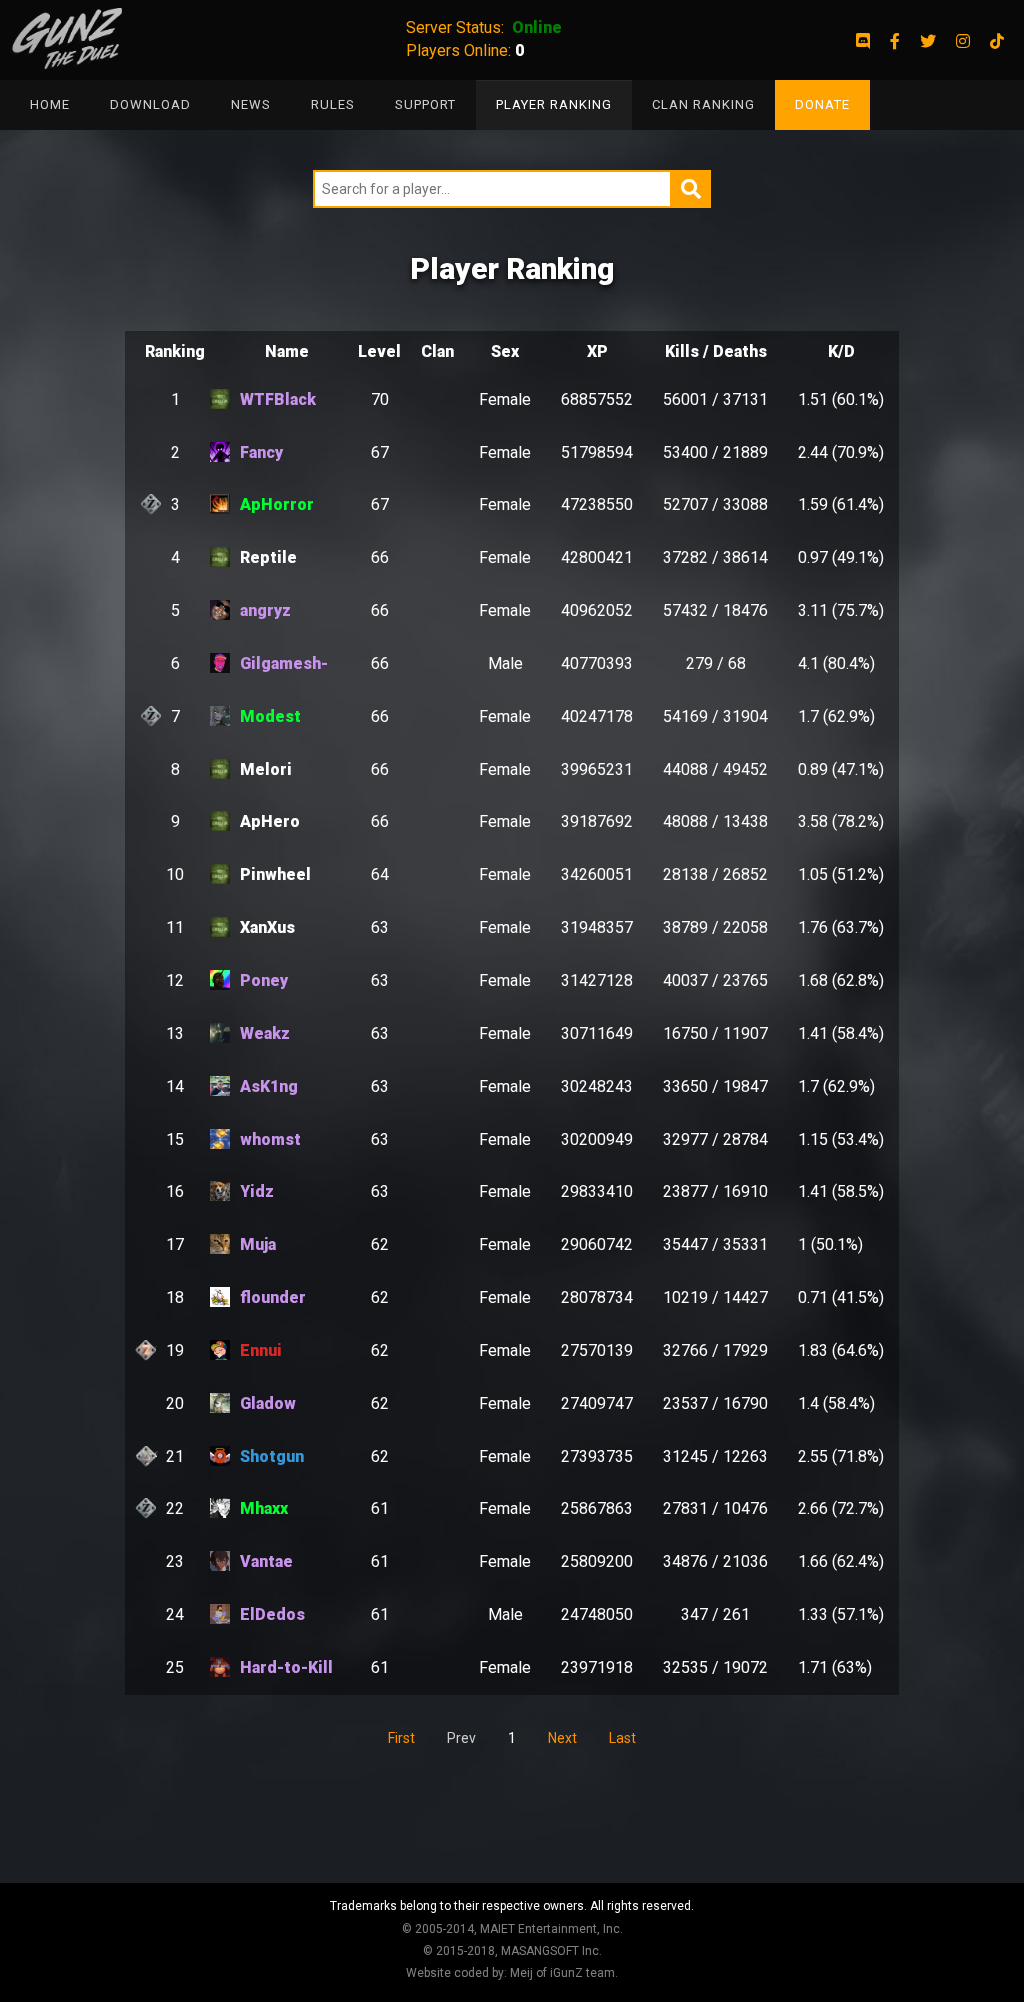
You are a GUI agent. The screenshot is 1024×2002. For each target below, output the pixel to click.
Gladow (268, 1403)
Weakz (265, 1033)
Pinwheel (275, 874)
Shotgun (272, 1456)
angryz (265, 610)
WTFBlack (278, 399)
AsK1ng (269, 1086)
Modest (270, 716)
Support (425, 104)
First (401, 1738)
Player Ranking (554, 104)
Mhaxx (264, 1508)
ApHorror (277, 504)
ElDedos (272, 1614)
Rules (333, 104)
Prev (461, 1738)
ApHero (270, 821)
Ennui (261, 1350)
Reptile (268, 557)
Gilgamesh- (284, 663)
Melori (266, 769)
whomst (270, 1139)
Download (150, 104)
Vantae (266, 1561)
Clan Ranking (703, 104)
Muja (258, 1244)
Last (622, 1738)
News (251, 104)
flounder (273, 1297)
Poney (264, 980)
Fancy (261, 452)
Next (562, 1738)
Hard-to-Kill (286, 1667)
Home (50, 104)
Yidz (257, 1191)
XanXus (267, 927)
